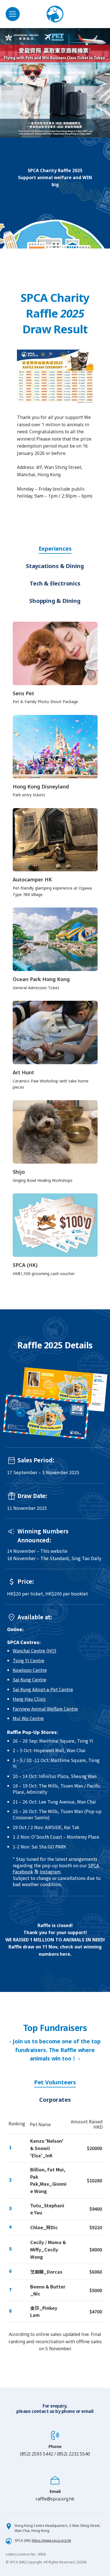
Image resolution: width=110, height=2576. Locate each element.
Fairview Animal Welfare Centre (45, 1709)
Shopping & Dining (55, 601)
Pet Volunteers (55, 2082)
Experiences (55, 549)
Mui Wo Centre (28, 1718)
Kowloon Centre (30, 1670)
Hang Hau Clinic (29, 1699)
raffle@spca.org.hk (55, 2499)
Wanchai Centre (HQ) (35, 1651)
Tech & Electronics (55, 583)
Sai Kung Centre (29, 1679)
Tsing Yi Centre (28, 1660)
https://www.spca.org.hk (51, 2540)
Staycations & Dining (55, 566)
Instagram (50, 1871)
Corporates (55, 2100)
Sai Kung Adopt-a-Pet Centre (43, 1689)
